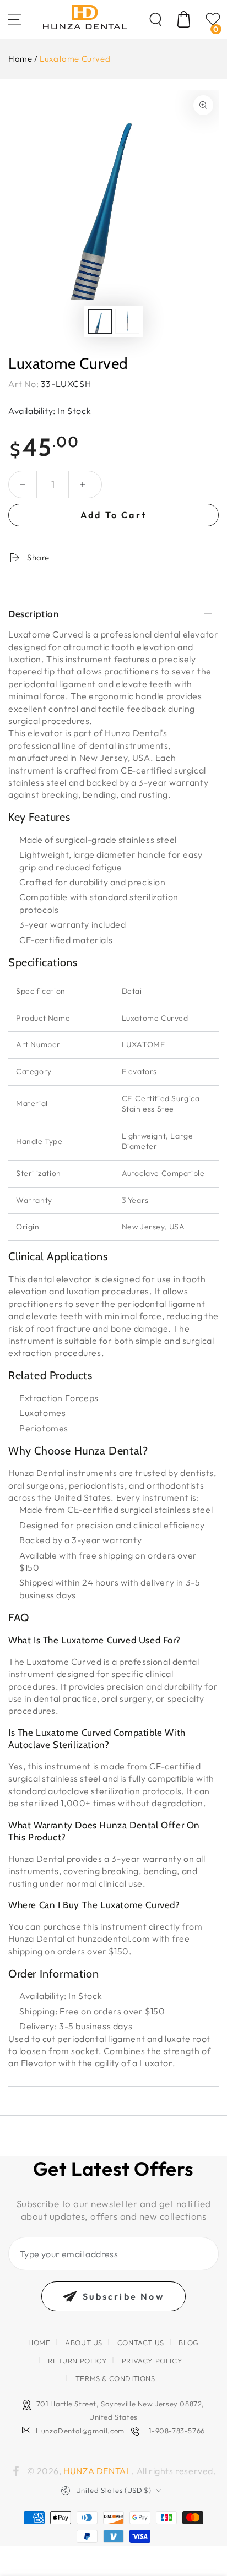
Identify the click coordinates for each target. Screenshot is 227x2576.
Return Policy (77, 2361)
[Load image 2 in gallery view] (127, 321)
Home (20, 59)
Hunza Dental (97, 2471)
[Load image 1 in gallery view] (100, 321)
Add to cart (113, 515)
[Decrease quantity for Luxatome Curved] (23, 484)
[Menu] (14, 19)
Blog (188, 2343)
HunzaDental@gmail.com (80, 2431)
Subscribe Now (123, 2296)
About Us (84, 2343)
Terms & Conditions (115, 2378)
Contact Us (141, 2343)
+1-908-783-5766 (175, 2431)
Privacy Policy (152, 2361)
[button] (155, 19)
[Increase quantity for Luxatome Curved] (83, 484)
